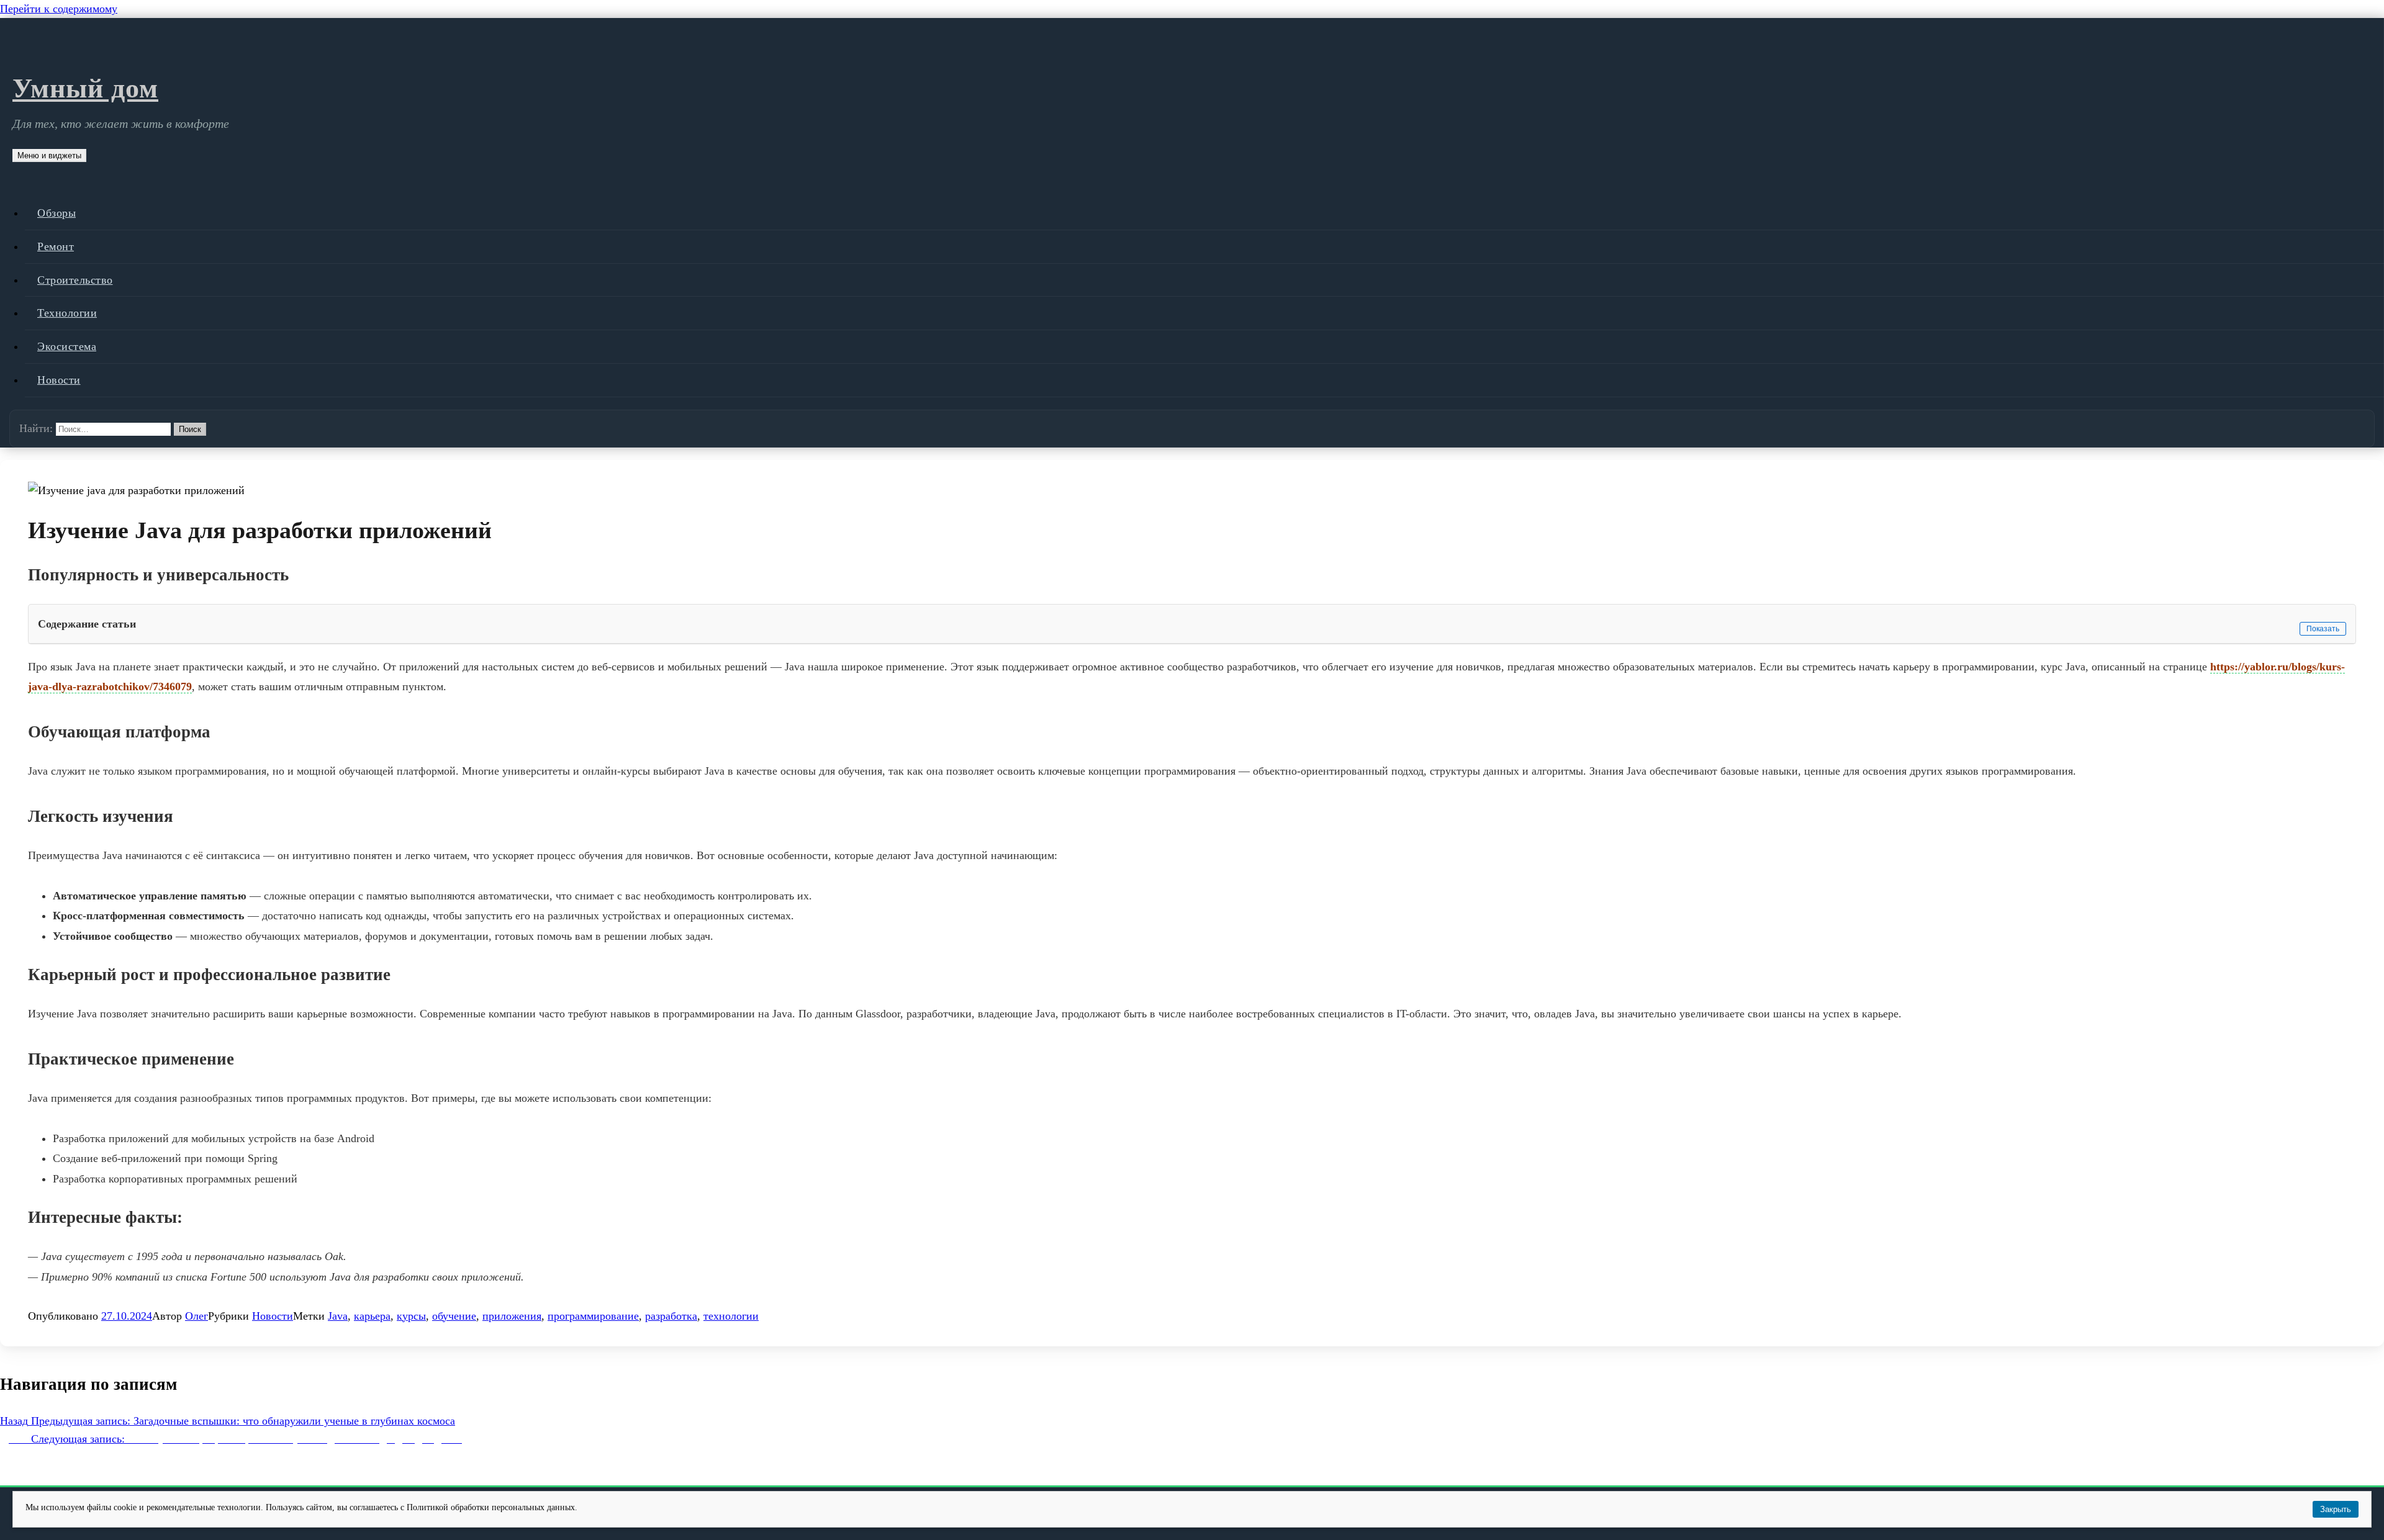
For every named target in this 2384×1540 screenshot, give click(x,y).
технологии (731, 1316)
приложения (512, 1316)
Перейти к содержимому (59, 9)
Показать (2323, 629)
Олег (196, 1316)
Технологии (67, 313)
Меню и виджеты (49, 155)
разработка (671, 1316)
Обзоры (56, 213)
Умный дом (85, 88)
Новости (59, 380)
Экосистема (67, 346)
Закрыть (2336, 1509)
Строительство (75, 280)
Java (338, 1316)
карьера (372, 1316)
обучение (454, 1316)
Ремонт (56, 246)
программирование (593, 1316)
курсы (411, 1316)
